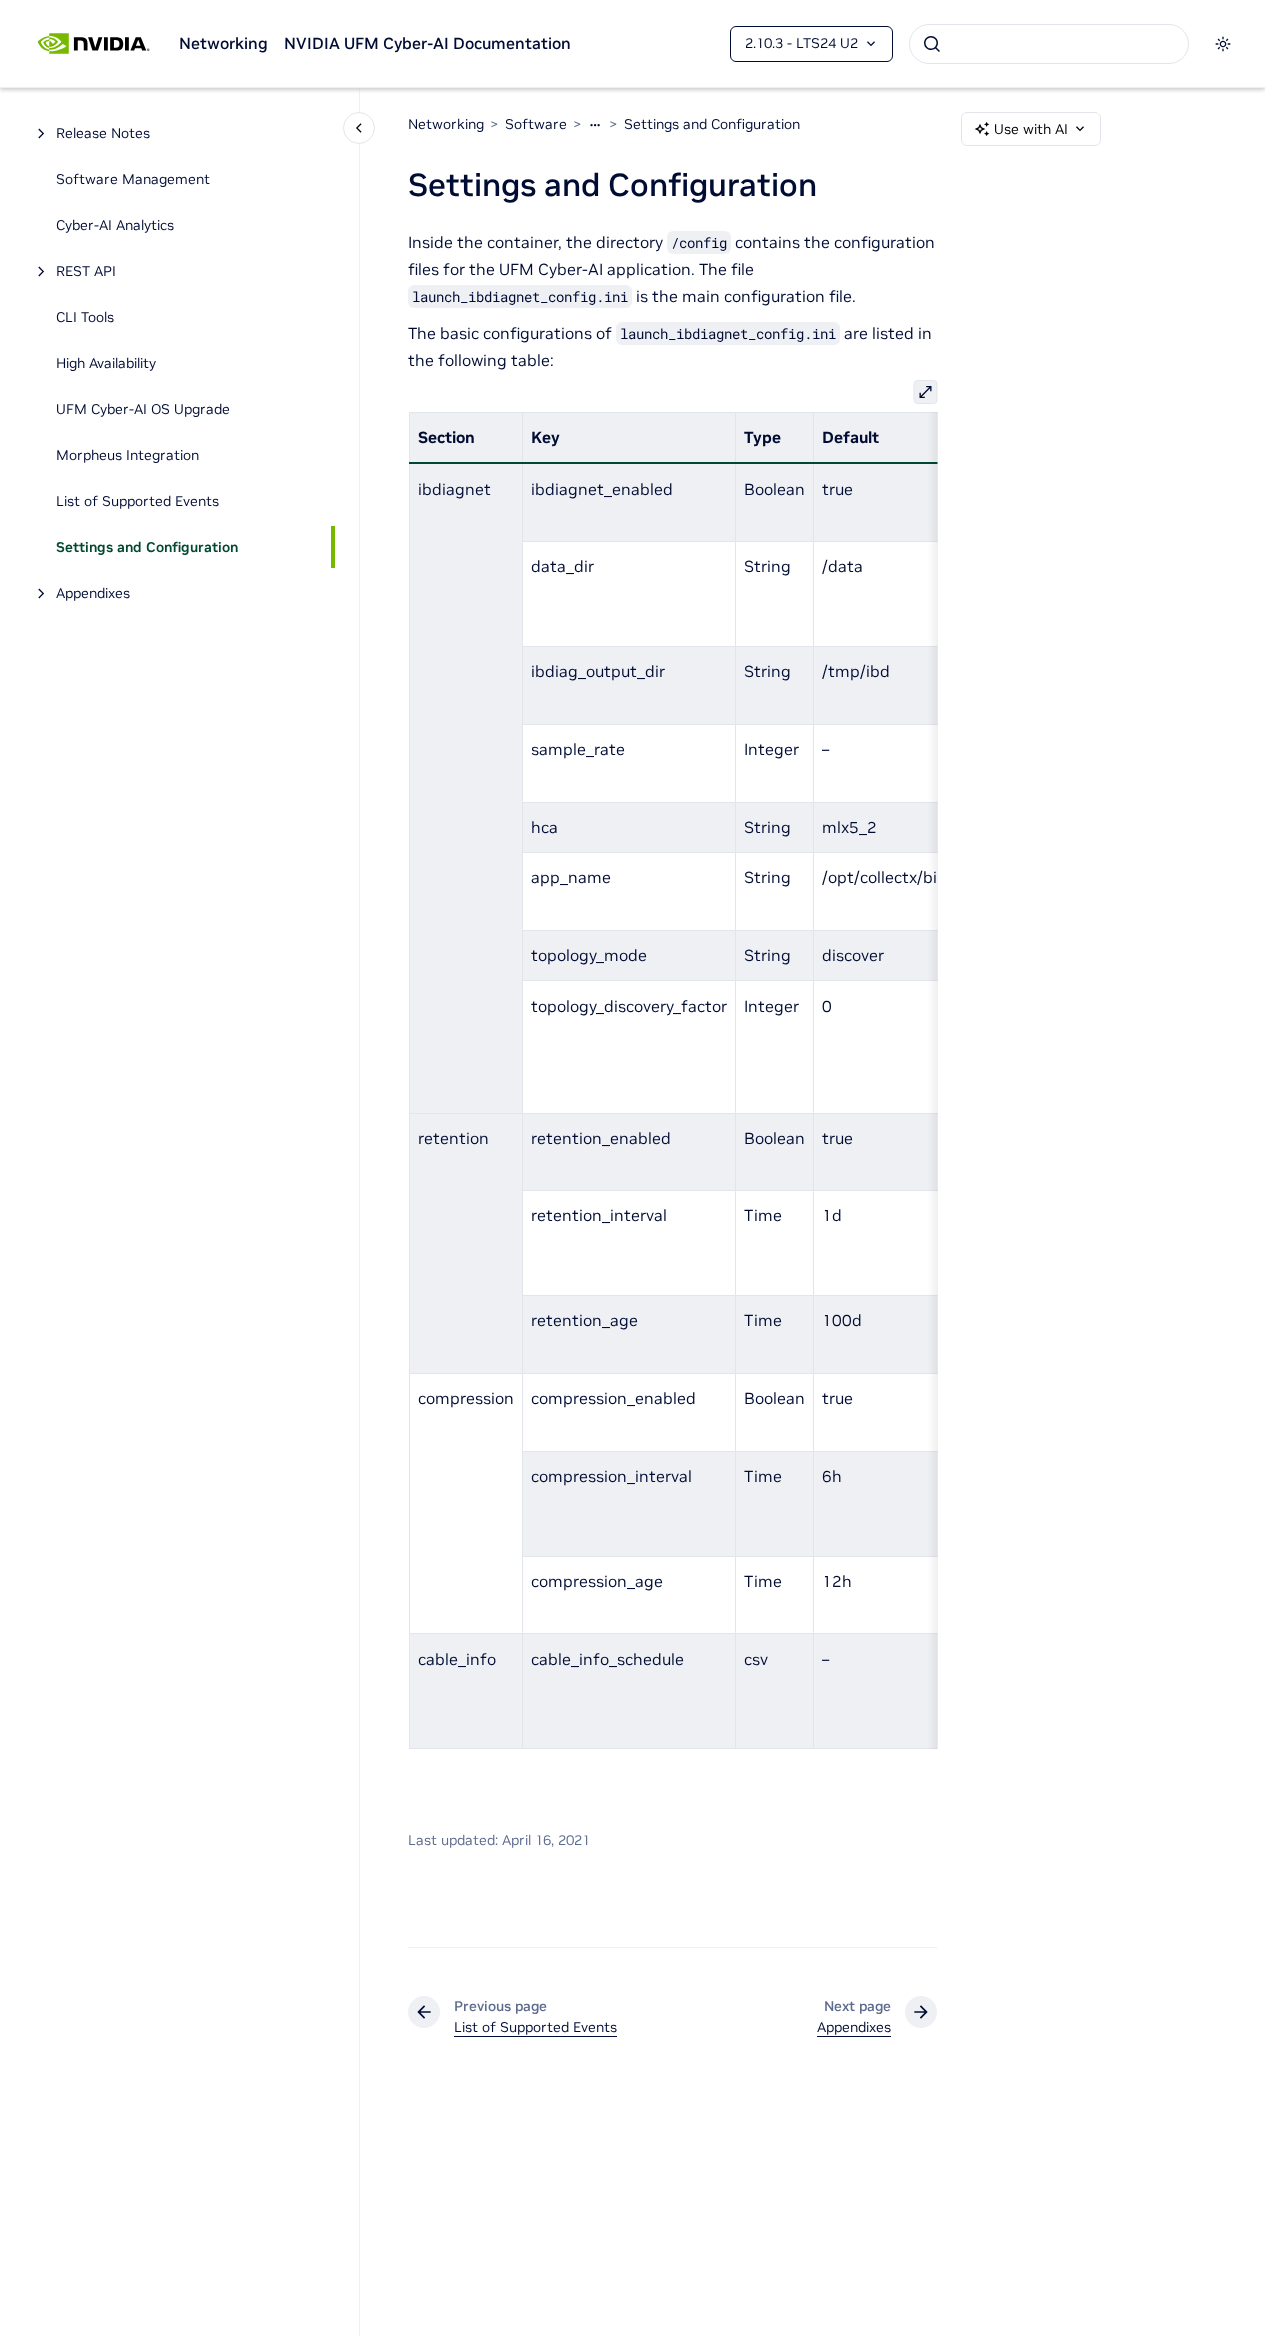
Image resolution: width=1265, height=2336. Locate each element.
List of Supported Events (137, 501)
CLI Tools (85, 317)
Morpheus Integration (127, 455)
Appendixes (93, 593)
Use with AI (1031, 129)
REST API (86, 271)
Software (536, 124)
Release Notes (103, 133)
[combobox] (1049, 44)
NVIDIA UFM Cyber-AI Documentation (427, 43)
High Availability (106, 363)
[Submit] (932, 44)
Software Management (133, 179)
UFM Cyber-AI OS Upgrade (143, 409)
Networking (223, 43)
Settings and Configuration (147, 547)
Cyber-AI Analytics (115, 225)
